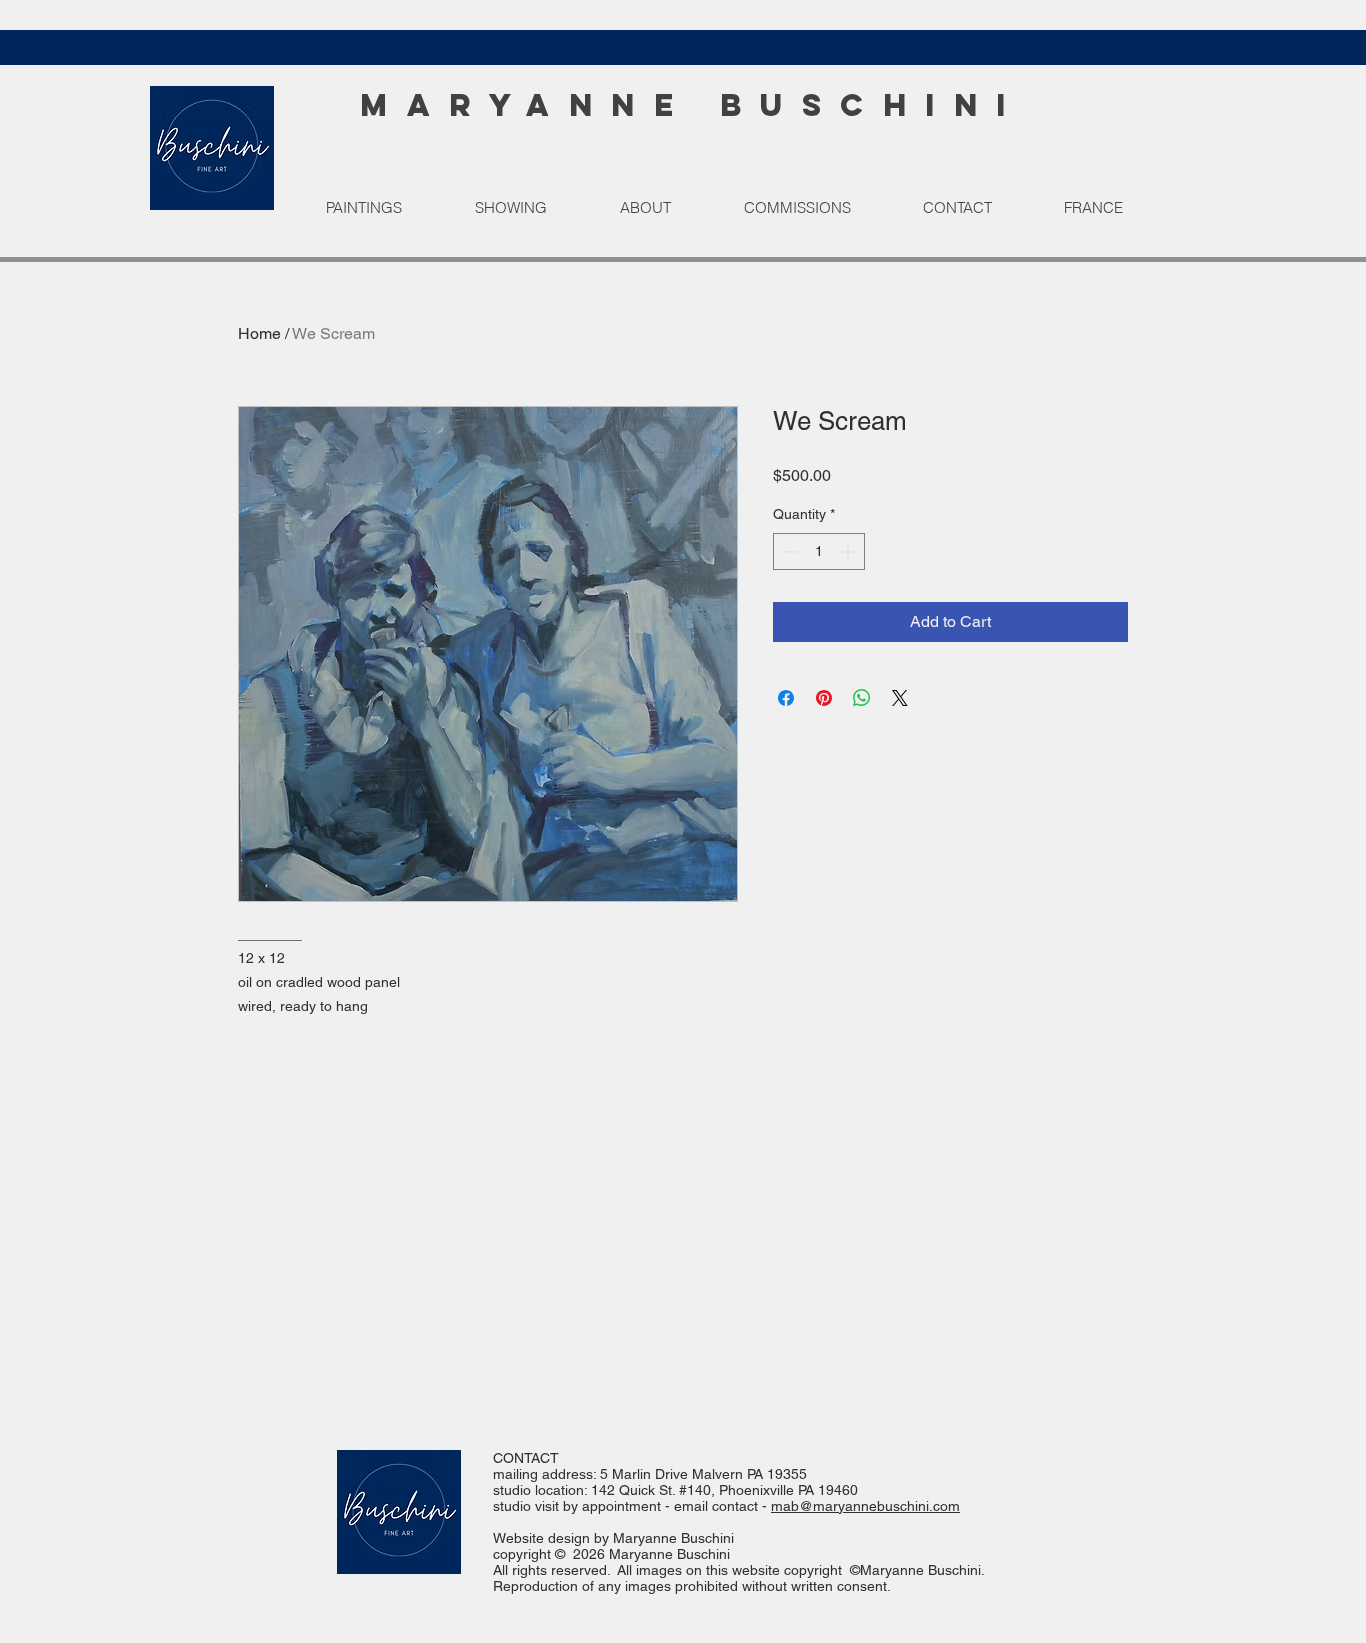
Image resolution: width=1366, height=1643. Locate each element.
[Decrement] (788, 551)
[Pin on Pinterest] (824, 698)
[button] (385, 208)
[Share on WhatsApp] (862, 698)
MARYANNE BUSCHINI (692, 105)
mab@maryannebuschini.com (865, 1506)
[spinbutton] (819, 551)
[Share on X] (900, 698)
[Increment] (849, 551)
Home (259, 333)
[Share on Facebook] (786, 698)
